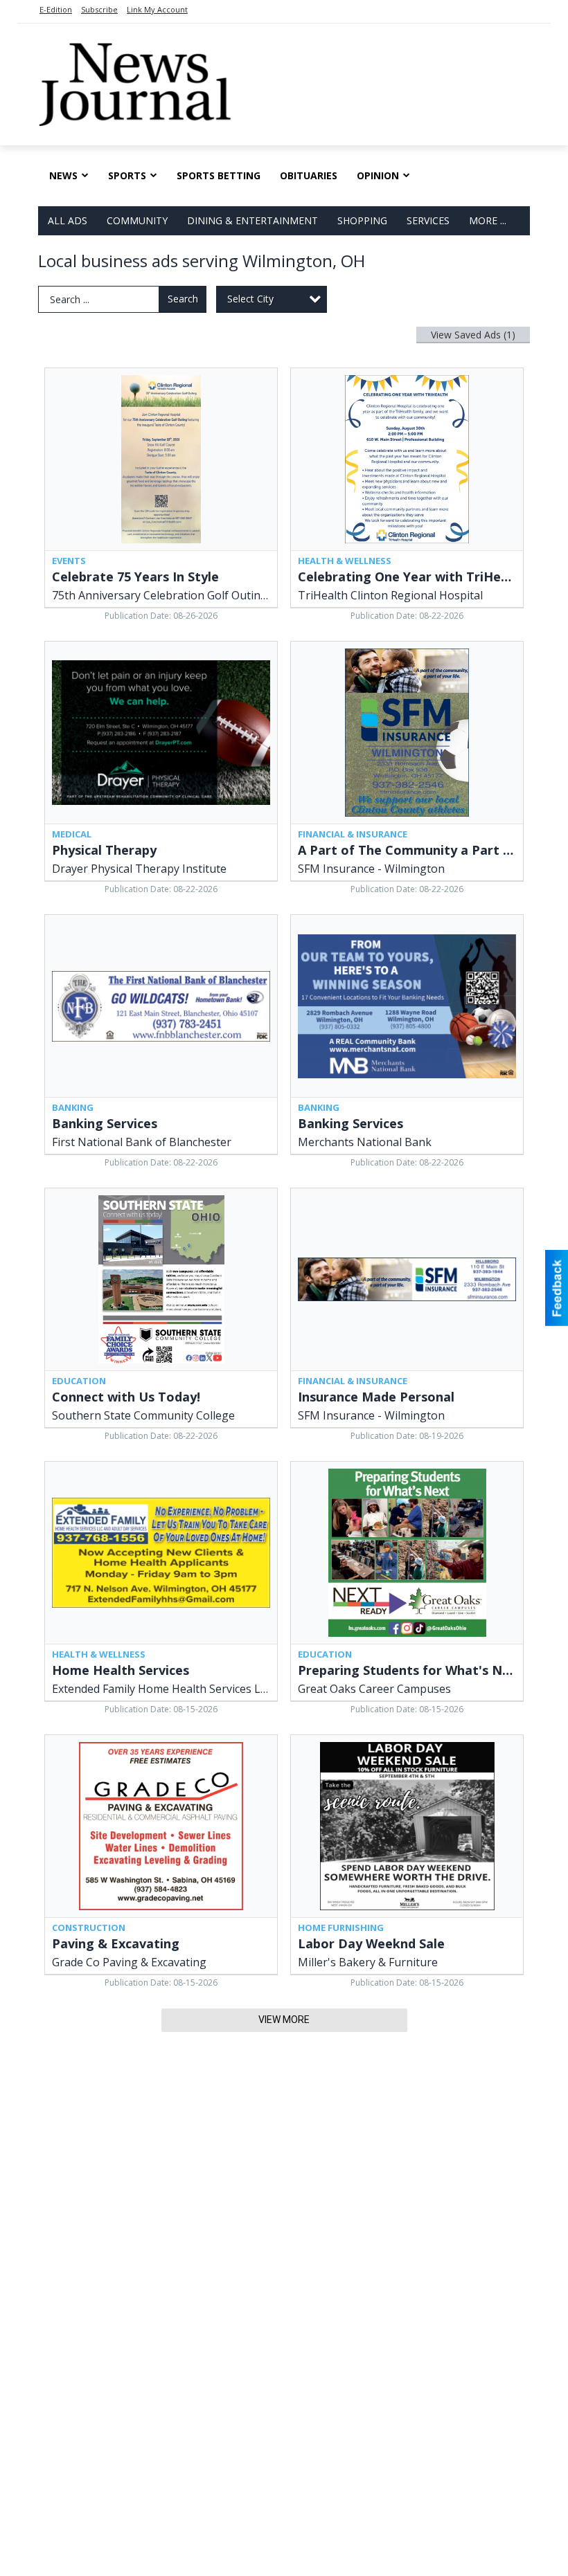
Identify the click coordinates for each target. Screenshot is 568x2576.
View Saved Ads (473, 335)
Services (428, 220)
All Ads (68, 220)
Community (137, 220)
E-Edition (56, 9)
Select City (250, 299)
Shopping (362, 220)
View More (284, 2020)
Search (183, 299)
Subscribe (99, 9)
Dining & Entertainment (252, 220)
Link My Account (157, 9)
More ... (488, 220)
